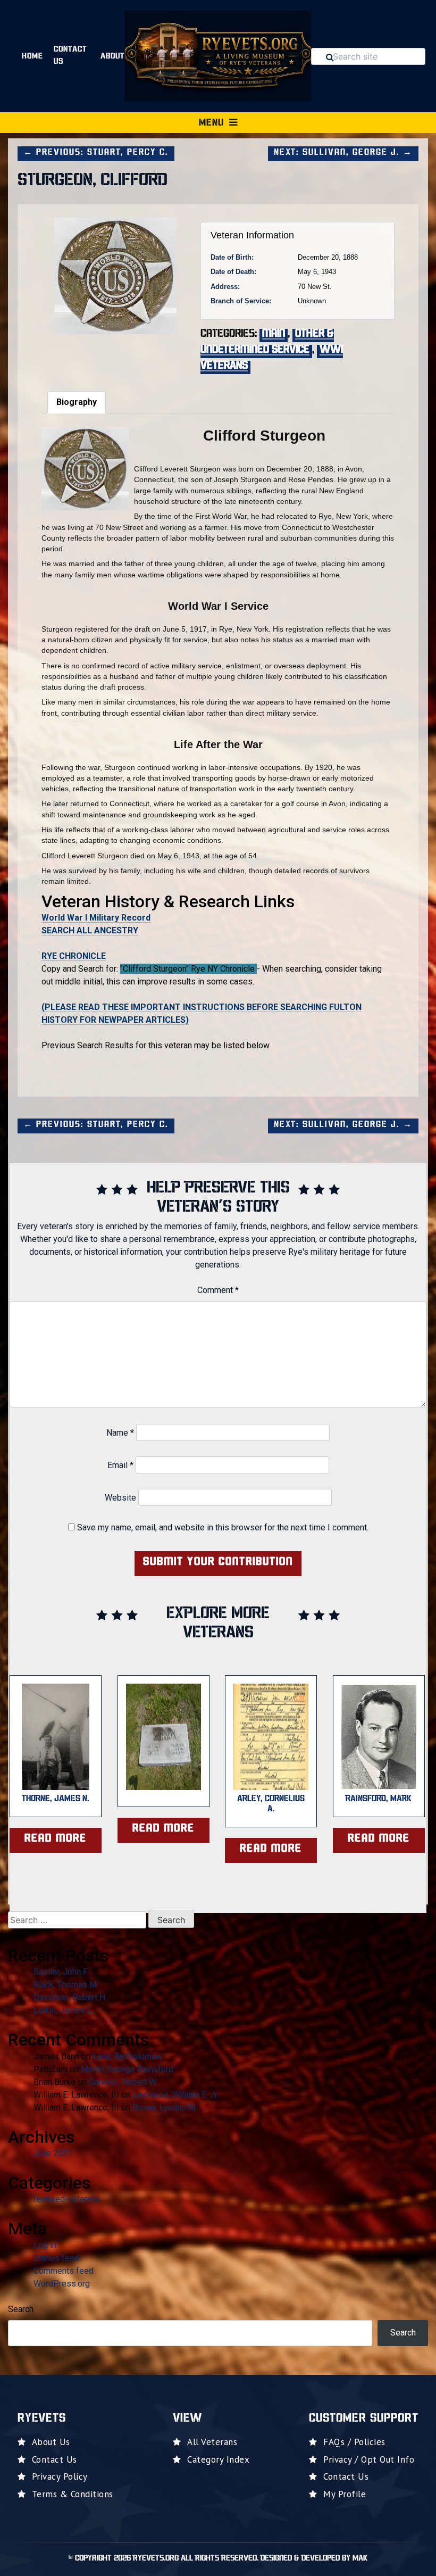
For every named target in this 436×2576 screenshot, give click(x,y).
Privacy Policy (60, 2476)
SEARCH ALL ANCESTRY (90, 930)
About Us (51, 2442)
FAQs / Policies (354, 2442)
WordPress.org (62, 2284)
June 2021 (53, 2153)
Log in (45, 2245)
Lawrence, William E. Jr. (175, 2095)
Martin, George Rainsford (127, 2069)
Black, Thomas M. (66, 1985)
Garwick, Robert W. (123, 2082)
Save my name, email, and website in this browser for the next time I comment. (223, 1527)
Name (120, 1433)
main (274, 334)
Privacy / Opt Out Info (369, 2459)
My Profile (345, 2494)
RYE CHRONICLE (74, 956)
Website (120, 1498)
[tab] (77, 402)
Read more (56, 1839)
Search (21, 2309)
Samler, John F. (61, 1972)
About (113, 57)
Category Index (218, 2459)
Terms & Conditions (73, 2494)
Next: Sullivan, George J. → (343, 153)
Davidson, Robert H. (70, 1997)
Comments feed (64, 2271)
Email (120, 1465)
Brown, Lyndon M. (165, 2107)
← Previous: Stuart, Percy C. (96, 153)
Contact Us (70, 56)
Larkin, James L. (64, 2010)
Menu (211, 123)
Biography (77, 402)
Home (32, 57)
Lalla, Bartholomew (128, 2056)
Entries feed (56, 2258)
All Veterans (212, 2442)
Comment (218, 1290)
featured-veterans (67, 2199)
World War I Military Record (96, 918)
